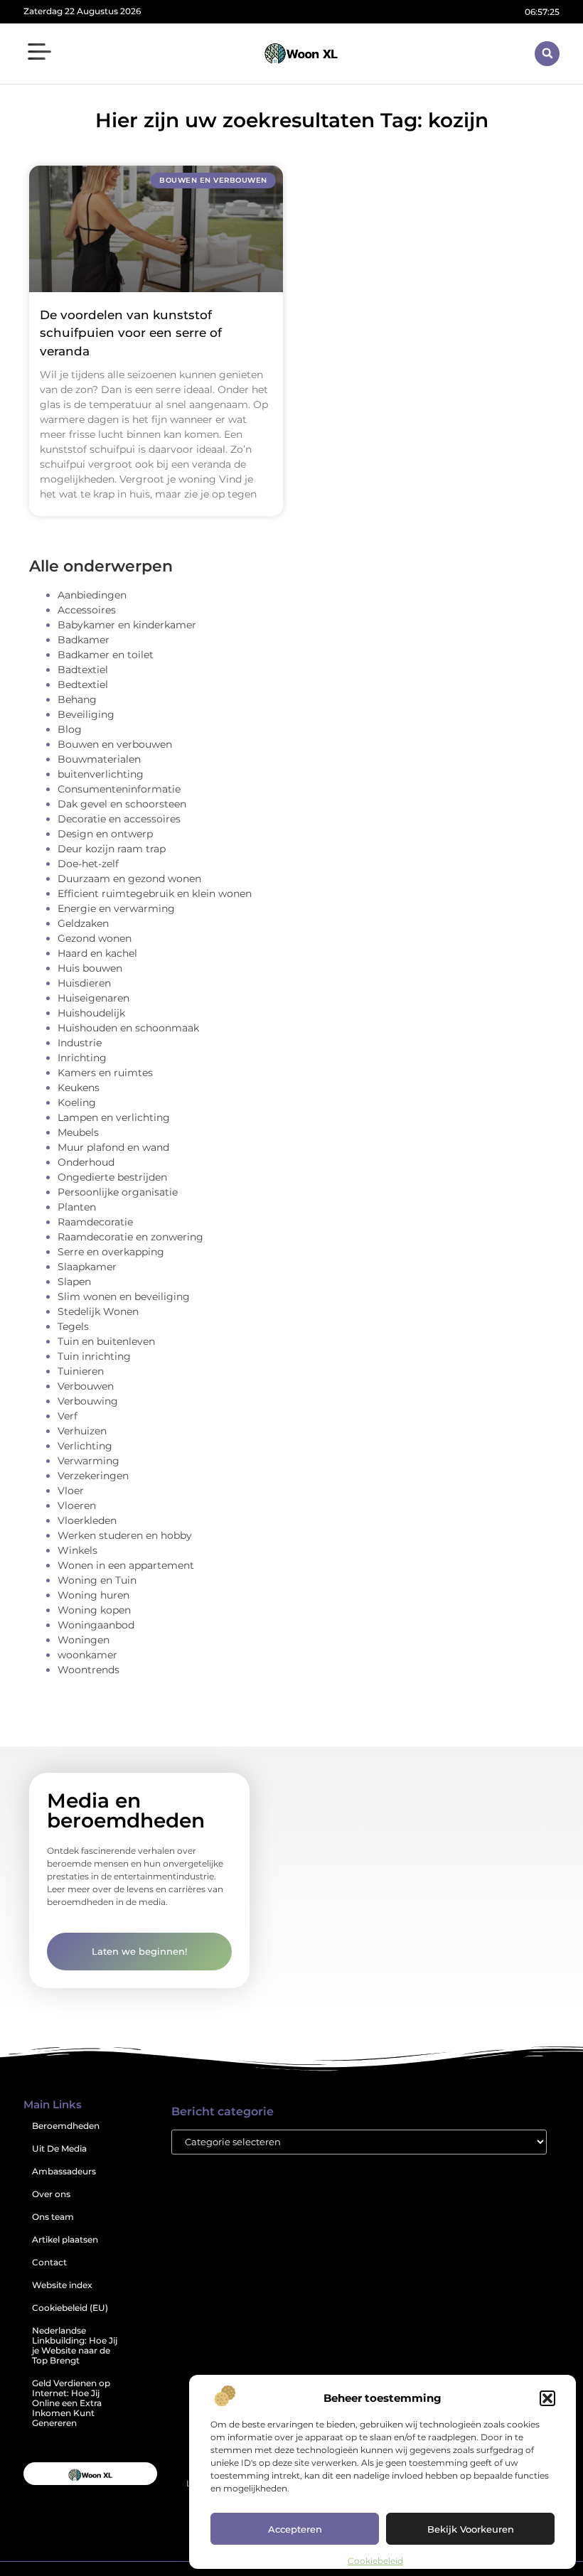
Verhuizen (82, 1431)
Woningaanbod (96, 1625)
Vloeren (77, 1506)
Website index (62, 2285)
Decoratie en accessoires (119, 819)
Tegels (73, 1326)
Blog (70, 729)
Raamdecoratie (95, 1222)
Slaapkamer (87, 1267)
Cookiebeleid (375, 2561)
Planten (77, 1207)
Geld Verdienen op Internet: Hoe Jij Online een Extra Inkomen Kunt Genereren (71, 2403)
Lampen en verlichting (114, 1117)
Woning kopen (94, 1610)
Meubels (78, 1132)
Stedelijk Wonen (98, 1311)
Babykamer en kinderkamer (127, 625)
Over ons (51, 2194)
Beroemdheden (66, 2126)
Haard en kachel (97, 953)
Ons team (53, 2217)
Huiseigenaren (93, 998)
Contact (49, 2262)
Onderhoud (86, 1162)
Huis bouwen (90, 968)
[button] (547, 2398)
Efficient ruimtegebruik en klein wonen (155, 893)
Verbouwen (86, 1386)
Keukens (79, 1088)
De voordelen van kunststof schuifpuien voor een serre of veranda (131, 333)
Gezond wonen (95, 938)
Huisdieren (84, 983)
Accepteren (295, 2529)
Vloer (71, 1491)
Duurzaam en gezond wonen (129, 879)
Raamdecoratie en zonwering (130, 1237)
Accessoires (87, 610)
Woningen (84, 1640)
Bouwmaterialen (99, 759)
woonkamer (87, 1655)
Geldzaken (83, 923)
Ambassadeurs (64, 2171)
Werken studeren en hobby (125, 1535)
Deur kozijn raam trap (112, 849)
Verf (68, 1416)
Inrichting (82, 1058)
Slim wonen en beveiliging (124, 1297)
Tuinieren (81, 1371)
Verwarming (89, 1461)
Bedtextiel (83, 685)
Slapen (74, 1282)
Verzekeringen (93, 1476)
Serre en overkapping (111, 1252)
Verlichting (85, 1446)
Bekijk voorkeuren (471, 2529)
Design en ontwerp (105, 834)
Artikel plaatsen (65, 2239)
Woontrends (89, 1670)
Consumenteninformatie (119, 789)
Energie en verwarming (116, 908)
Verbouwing (88, 1401)
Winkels (77, 1550)
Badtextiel (83, 670)
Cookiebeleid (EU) (70, 2308)
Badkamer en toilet (106, 655)
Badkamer (84, 640)
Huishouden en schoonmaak (128, 1028)
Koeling (77, 1102)
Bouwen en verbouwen (115, 744)
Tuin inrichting (94, 1356)
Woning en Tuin (97, 1580)
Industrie (80, 1043)
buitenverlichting (101, 774)
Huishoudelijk (91, 1013)
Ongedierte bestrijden (112, 1177)
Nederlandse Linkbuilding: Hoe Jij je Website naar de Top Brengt (75, 2345)
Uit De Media (59, 2148)
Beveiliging (86, 714)
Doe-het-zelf (88, 864)
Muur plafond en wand (113, 1147)
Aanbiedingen (92, 595)
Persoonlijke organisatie (118, 1192)
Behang (77, 699)
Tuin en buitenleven (106, 1341)
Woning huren (93, 1595)
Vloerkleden (87, 1520)
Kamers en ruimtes (105, 1073)
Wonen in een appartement (126, 1565)
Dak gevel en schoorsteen (122, 804)
